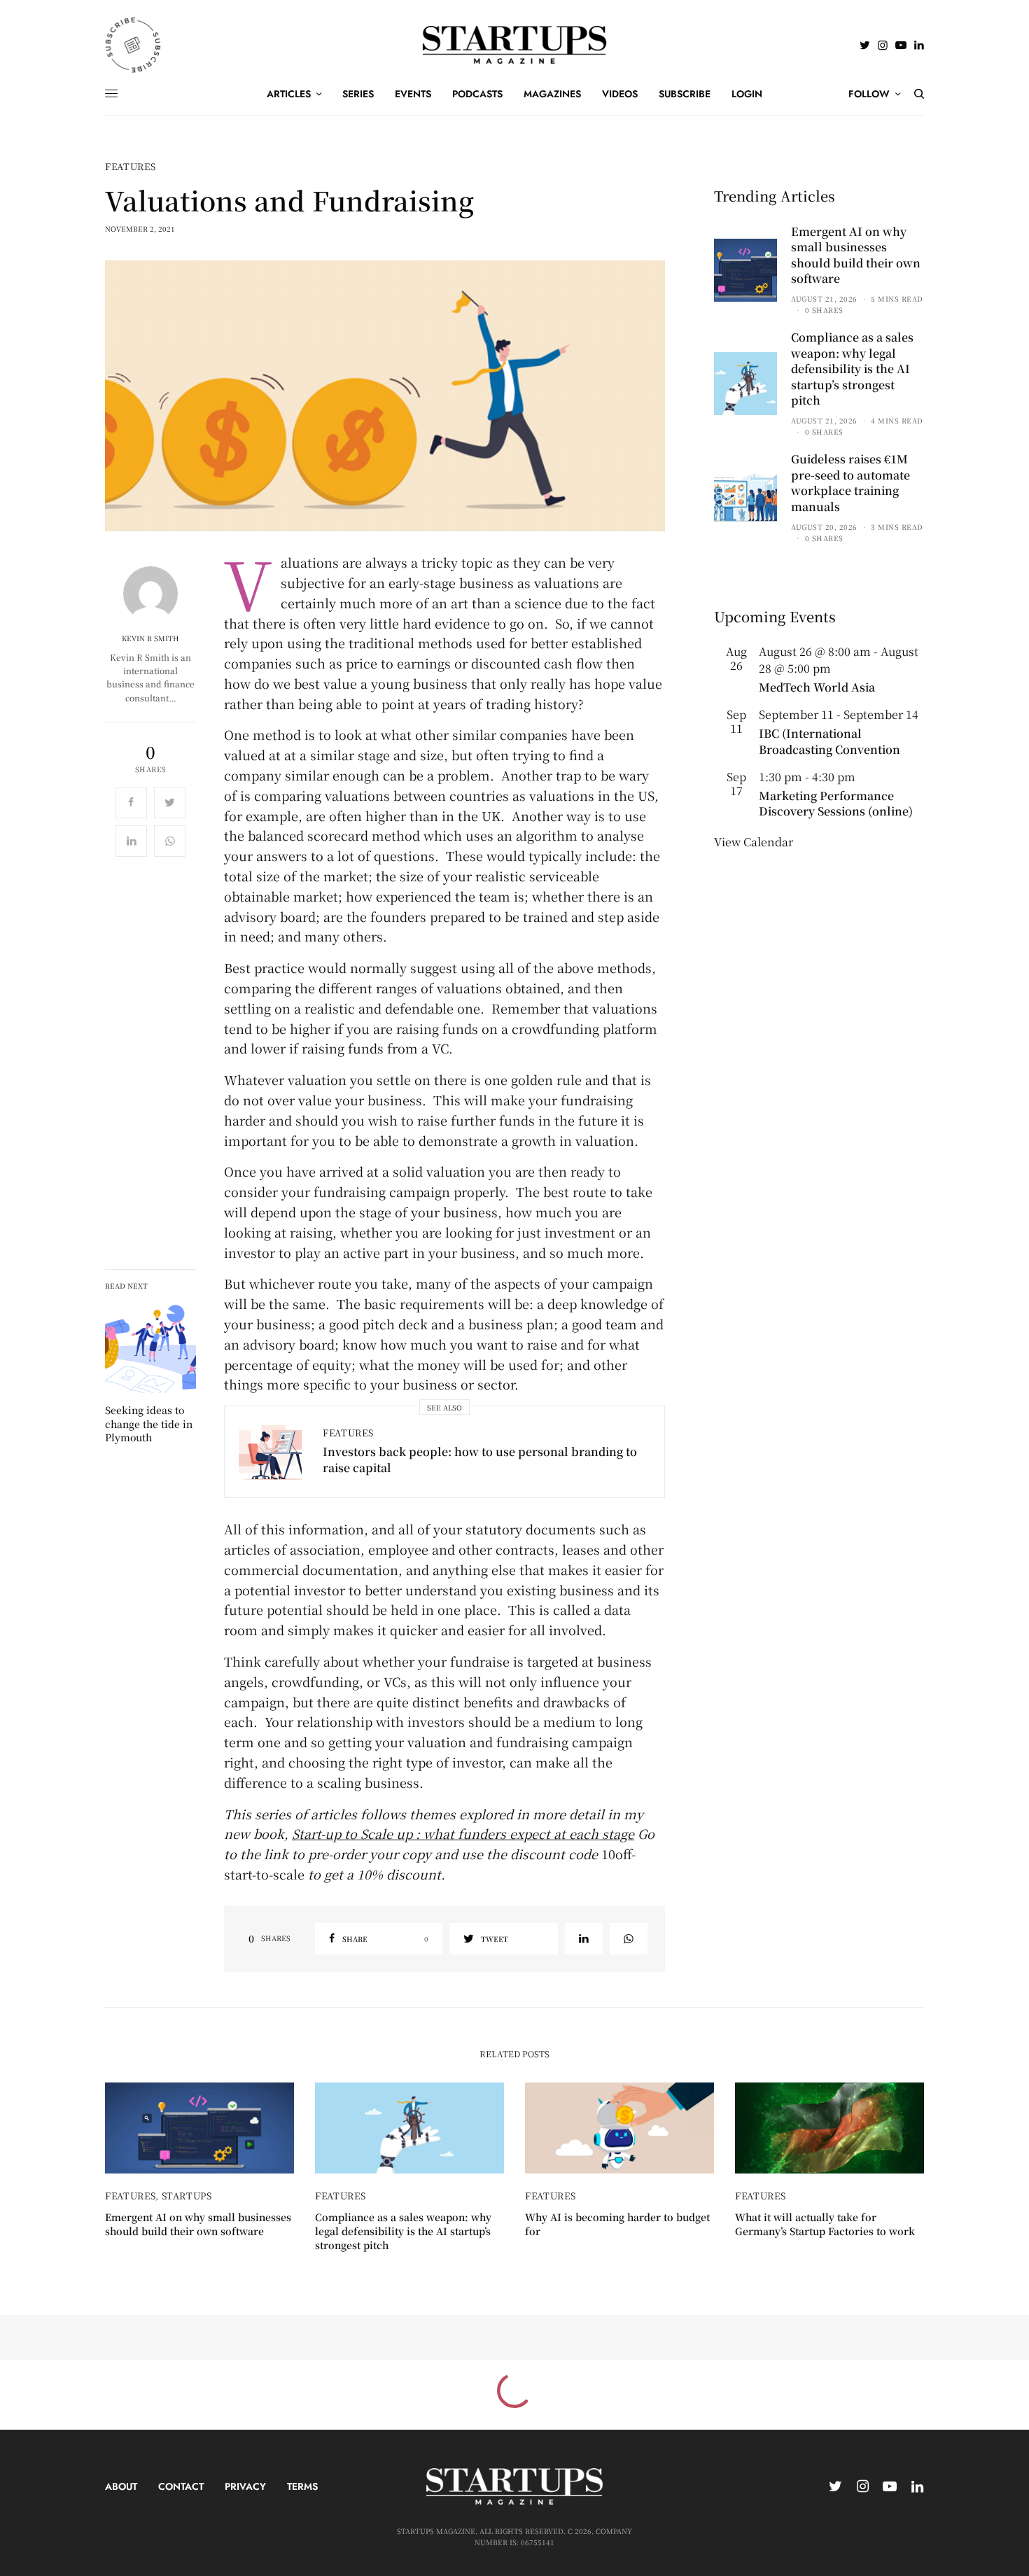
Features (130, 166)
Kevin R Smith (150, 638)
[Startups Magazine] (515, 45)
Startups (187, 2196)
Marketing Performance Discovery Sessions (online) (836, 803)
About (121, 2486)
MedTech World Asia (817, 687)
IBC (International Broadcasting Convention (829, 741)
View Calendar (754, 842)
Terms (302, 2486)
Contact (181, 2486)
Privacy (245, 2486)
